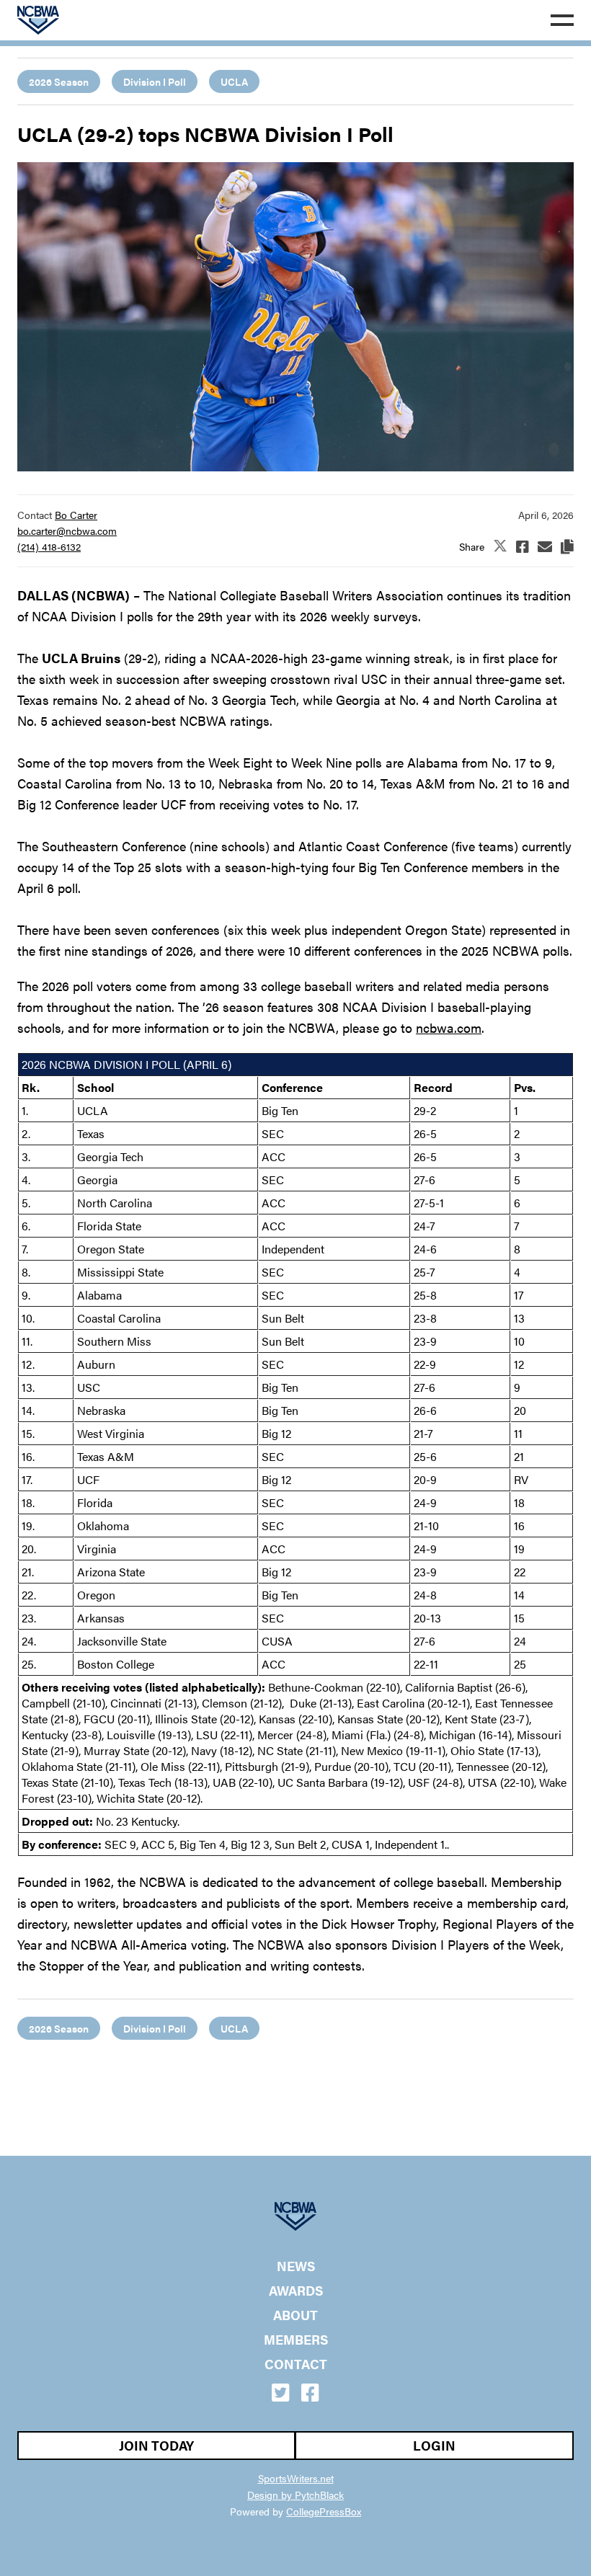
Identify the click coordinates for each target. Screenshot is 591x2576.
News (296, 2266)
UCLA (234, 81)
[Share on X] (500, 547)
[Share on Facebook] (523, 546)
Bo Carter (76, 515)
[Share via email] (545, 546)
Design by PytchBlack (295, 2495)
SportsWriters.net (296, 2478)
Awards (296, 2291)
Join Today (156, 2445)
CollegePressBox (324, 2511)
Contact (296, 2364)
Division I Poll (155, 81)
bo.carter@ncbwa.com (67, 530)
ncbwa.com (449, 1027)
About (295, 2315)
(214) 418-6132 (49, 546)
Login (434, 2445)
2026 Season (59, 81)
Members (296, 2340)
